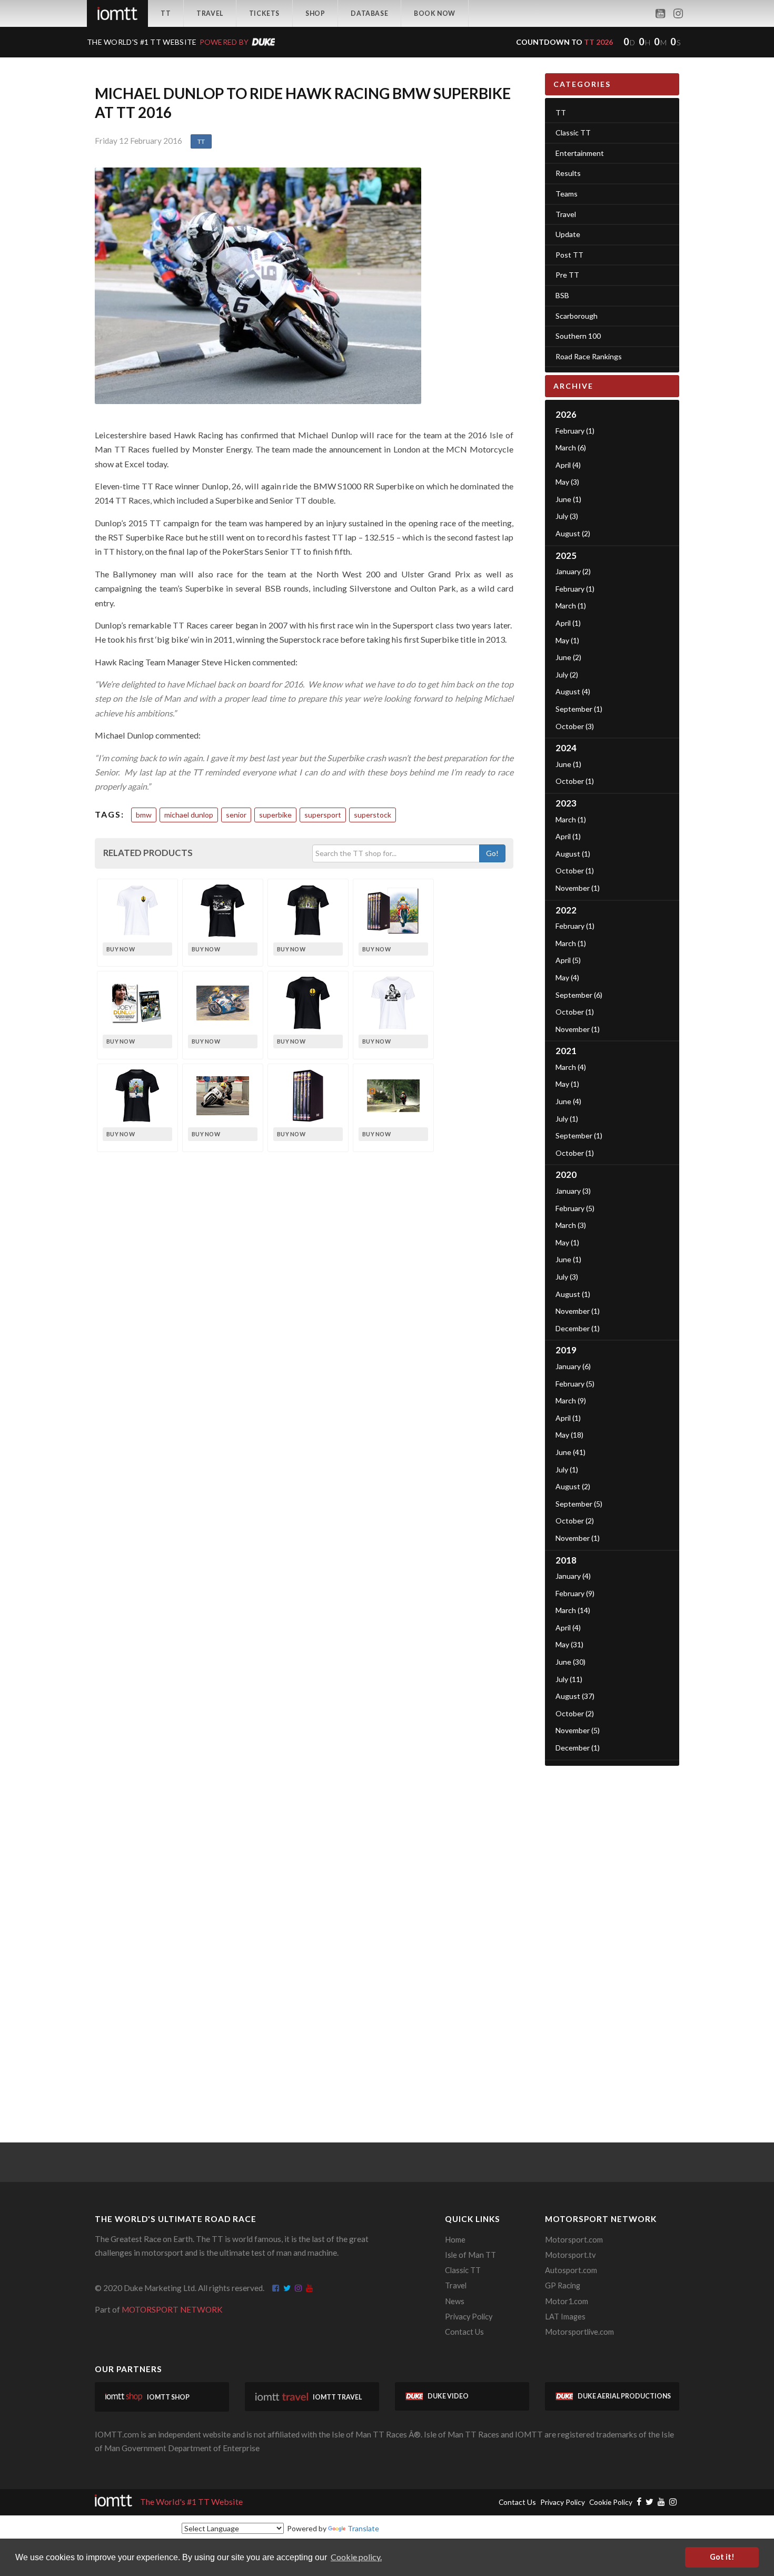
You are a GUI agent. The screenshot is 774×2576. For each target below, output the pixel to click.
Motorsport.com (574, 2240)
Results (568, 173)
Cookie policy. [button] (356, 2557)
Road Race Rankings (589, 356)
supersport (323, 815)
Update (568, 234)
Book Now (435, 13)
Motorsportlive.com (579, 2332)
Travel (210, 13)
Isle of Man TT (470, 2255)
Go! (492, 853)
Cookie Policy (611, 2502)
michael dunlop (189, 815)
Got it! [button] (722, 2557)
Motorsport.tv (570, 2255)
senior (236, 815)
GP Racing (563, 2285)
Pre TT (567, 275)
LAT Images (565, 2317)
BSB (562, 295)
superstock (373, 815)
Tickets (264, 13)
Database (369, 13)
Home (455, 2240)
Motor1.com (567, 2301)
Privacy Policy (469, 2317)
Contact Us (464, 2332)
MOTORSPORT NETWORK (172, 2309)
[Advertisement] (612, 1934)
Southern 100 (578, 336)
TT (166, 13)
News (455, 2301)
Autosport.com (571, 2270)
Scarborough (577, 316)
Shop (315, 13)
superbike (275, 815)
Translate (363, 2528)
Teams (567, 194)
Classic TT (573, 132)
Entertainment (580, 153)
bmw (144, 815)
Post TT (569, 255)
